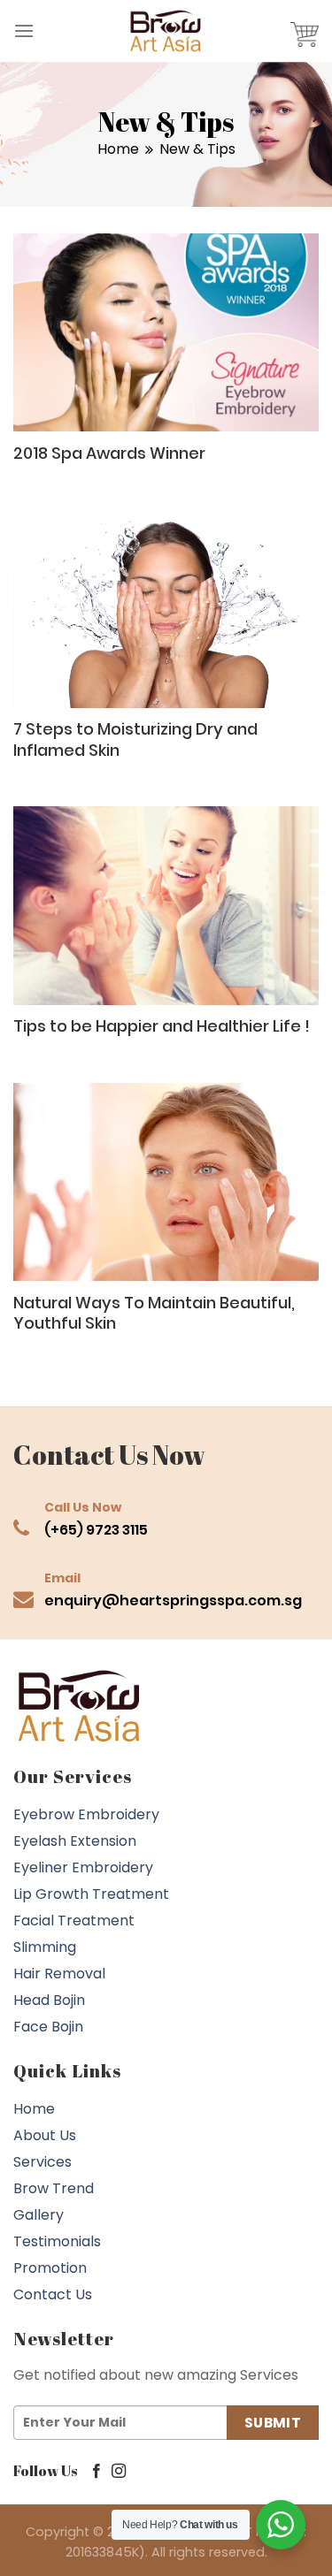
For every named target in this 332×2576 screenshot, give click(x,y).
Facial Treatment (74, 1921)
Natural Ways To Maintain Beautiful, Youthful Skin (154, 1313)
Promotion (50, 2268)
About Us (45, 2135)
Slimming (45, 1947)
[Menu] (24, 30)
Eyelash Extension (75, 1841)
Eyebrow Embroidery (86, 1814)
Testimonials (57, 2241)
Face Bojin (48, 2027)
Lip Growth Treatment (91, 1894)
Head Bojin (49, 2000)
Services (42, 2162)
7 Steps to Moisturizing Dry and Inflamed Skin (135, 739)
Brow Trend (54, 2188)
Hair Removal (59, 1974)
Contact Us (53, 2294)
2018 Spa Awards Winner (109, 453)
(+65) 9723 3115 (96, 1530)
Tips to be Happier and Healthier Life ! (162, 1026)
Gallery (39, 2215)
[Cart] (305, 31)
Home (118, 149)
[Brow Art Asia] (166, 31)
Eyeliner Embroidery (83, 1867)
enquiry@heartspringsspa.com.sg (173, 1600)
